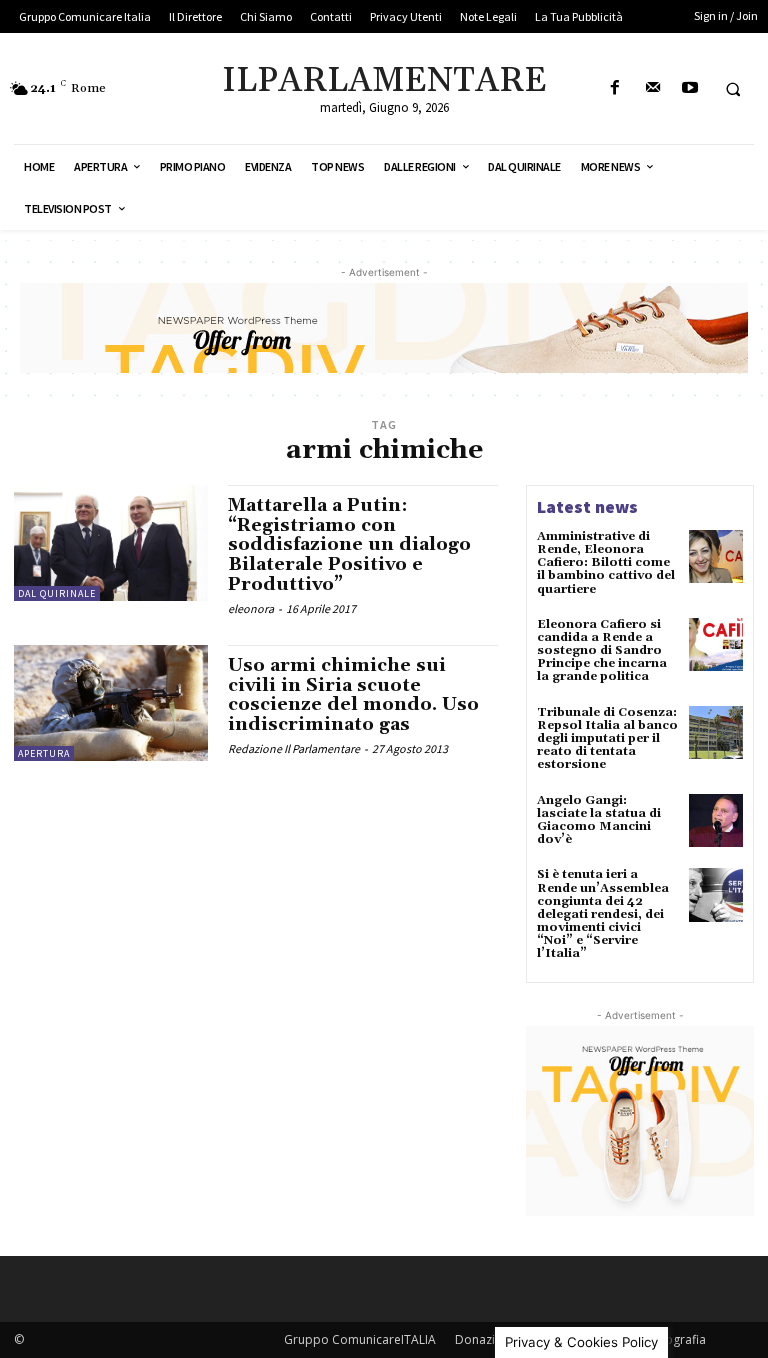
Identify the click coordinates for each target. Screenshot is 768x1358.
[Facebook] (615, 88)
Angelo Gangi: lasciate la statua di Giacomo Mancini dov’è (599, 820)
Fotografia (676, 1339)
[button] (733, 89)
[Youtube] (689, 88)
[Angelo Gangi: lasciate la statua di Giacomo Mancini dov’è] (716, 821)
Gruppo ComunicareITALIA (360, 1339)
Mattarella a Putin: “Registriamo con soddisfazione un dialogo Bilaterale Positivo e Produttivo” (349, 545)
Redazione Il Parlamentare (294, 748)
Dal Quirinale (57, 593)
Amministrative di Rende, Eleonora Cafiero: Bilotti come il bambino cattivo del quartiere (606, 563)
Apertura (44, 753)
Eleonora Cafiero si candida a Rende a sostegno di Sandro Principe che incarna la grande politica (602, 651)
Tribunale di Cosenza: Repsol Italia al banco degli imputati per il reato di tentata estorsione (607, 739)
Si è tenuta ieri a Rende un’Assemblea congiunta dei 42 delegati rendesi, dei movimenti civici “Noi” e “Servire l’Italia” (603, 914)
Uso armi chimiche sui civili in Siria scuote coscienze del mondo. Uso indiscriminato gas (353, 695)
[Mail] (652, 88)
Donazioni (484, 1339)
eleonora (251, 608)
